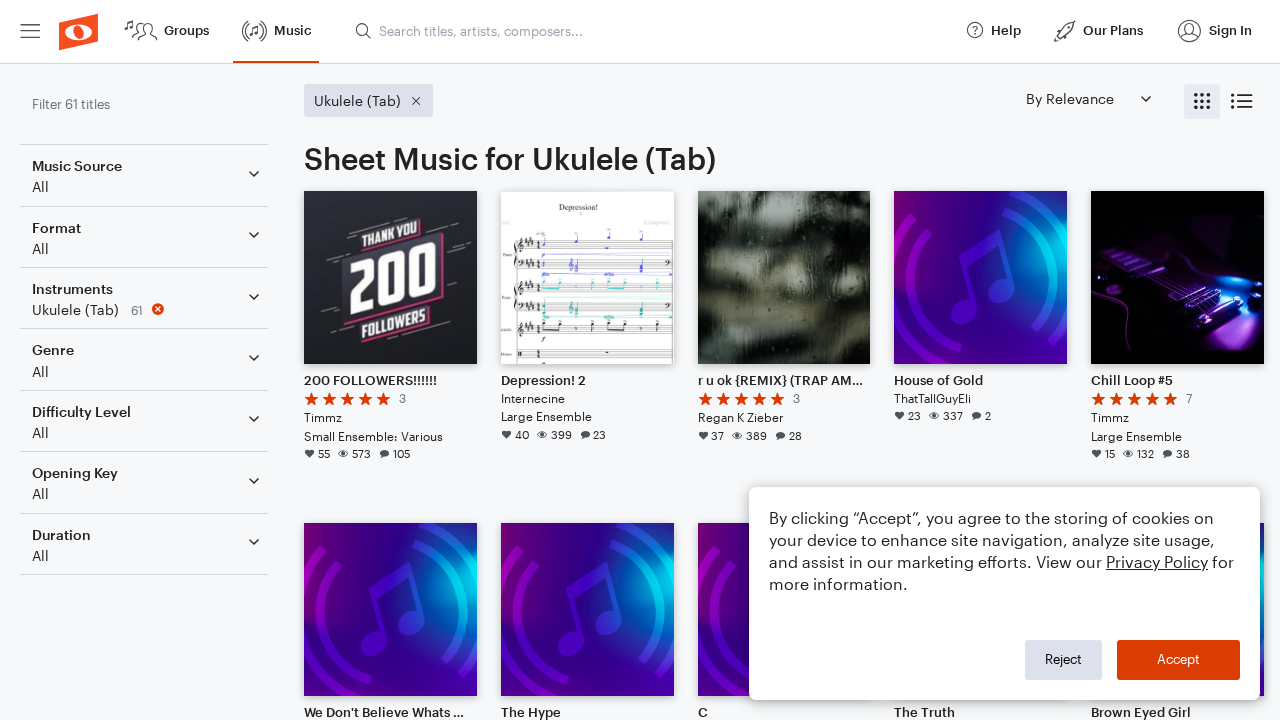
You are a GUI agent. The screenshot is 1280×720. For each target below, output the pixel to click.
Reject (1063, 659)
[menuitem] (30, 31)
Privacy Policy (1157, 561)
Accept (1178, 659)
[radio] (1202, 101)
